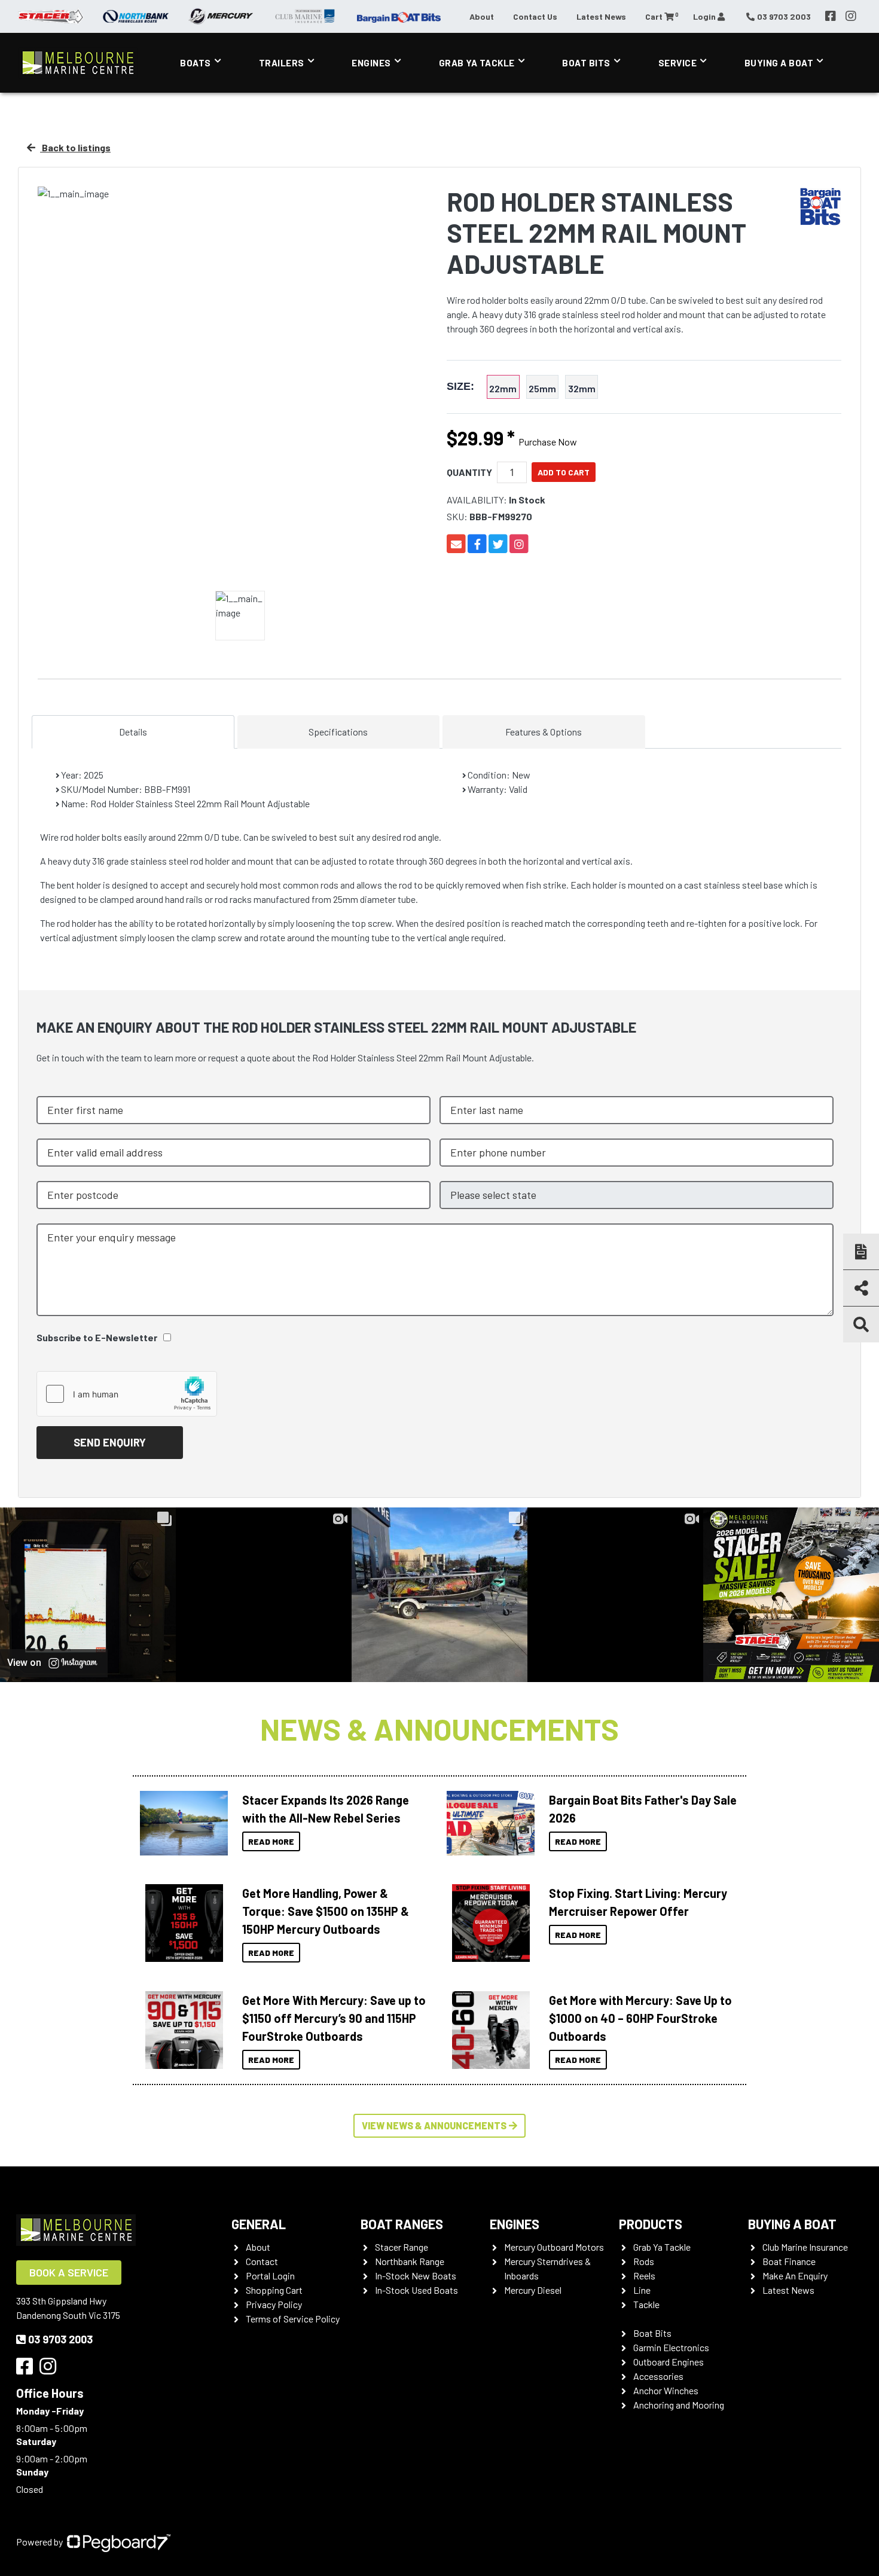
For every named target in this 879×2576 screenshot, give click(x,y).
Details (133, 732)
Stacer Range (402, 2247)
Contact (262, 2261)
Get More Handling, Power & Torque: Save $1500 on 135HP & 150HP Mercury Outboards (326, 1911)
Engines (371, 63)
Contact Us (535, 16)
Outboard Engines (669, 2362)
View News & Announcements (434, 2125)
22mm (503, 388)
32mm (582, 388)
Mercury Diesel (533, 2290)
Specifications (338, 732)
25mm (542, 388)
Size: (460, 387)
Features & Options (544, 732)
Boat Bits (586, 63)
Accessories (658, 2376)
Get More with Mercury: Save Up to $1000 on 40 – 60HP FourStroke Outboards (640, 2018)
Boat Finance (789, 2261)
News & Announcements (439, 1729)
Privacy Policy (274, 2304)
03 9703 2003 (60, 2339)
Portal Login (270, 2276)
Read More (271, 1841)
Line (642, 2290)
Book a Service (69, 2272)
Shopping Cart (274, 2290)
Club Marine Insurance (805, 2247)
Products (651, 2224)
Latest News (601, 16)
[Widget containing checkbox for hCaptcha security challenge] (127, 1394)
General (259, 2224)
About (482, 16)
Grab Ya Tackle (477, 63)
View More (181, 1823)
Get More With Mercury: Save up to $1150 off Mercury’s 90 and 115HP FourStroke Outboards (334, 2018)
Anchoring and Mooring (679, 2405)
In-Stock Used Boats (416, 2290)
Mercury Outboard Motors (554, 2247)
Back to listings (75, 147)
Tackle (646, 2304)
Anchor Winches (666, 2390)
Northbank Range (410, 2261)
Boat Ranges (402, 2224)
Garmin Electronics (671, 2347)
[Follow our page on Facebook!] (831, 16)
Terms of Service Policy (293, 2319)
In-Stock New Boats (416, 2276)
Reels (644, 2276)
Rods (644, 2261)
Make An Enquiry (795, 2276)
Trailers (282, 63)
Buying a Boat (792, 2224)
